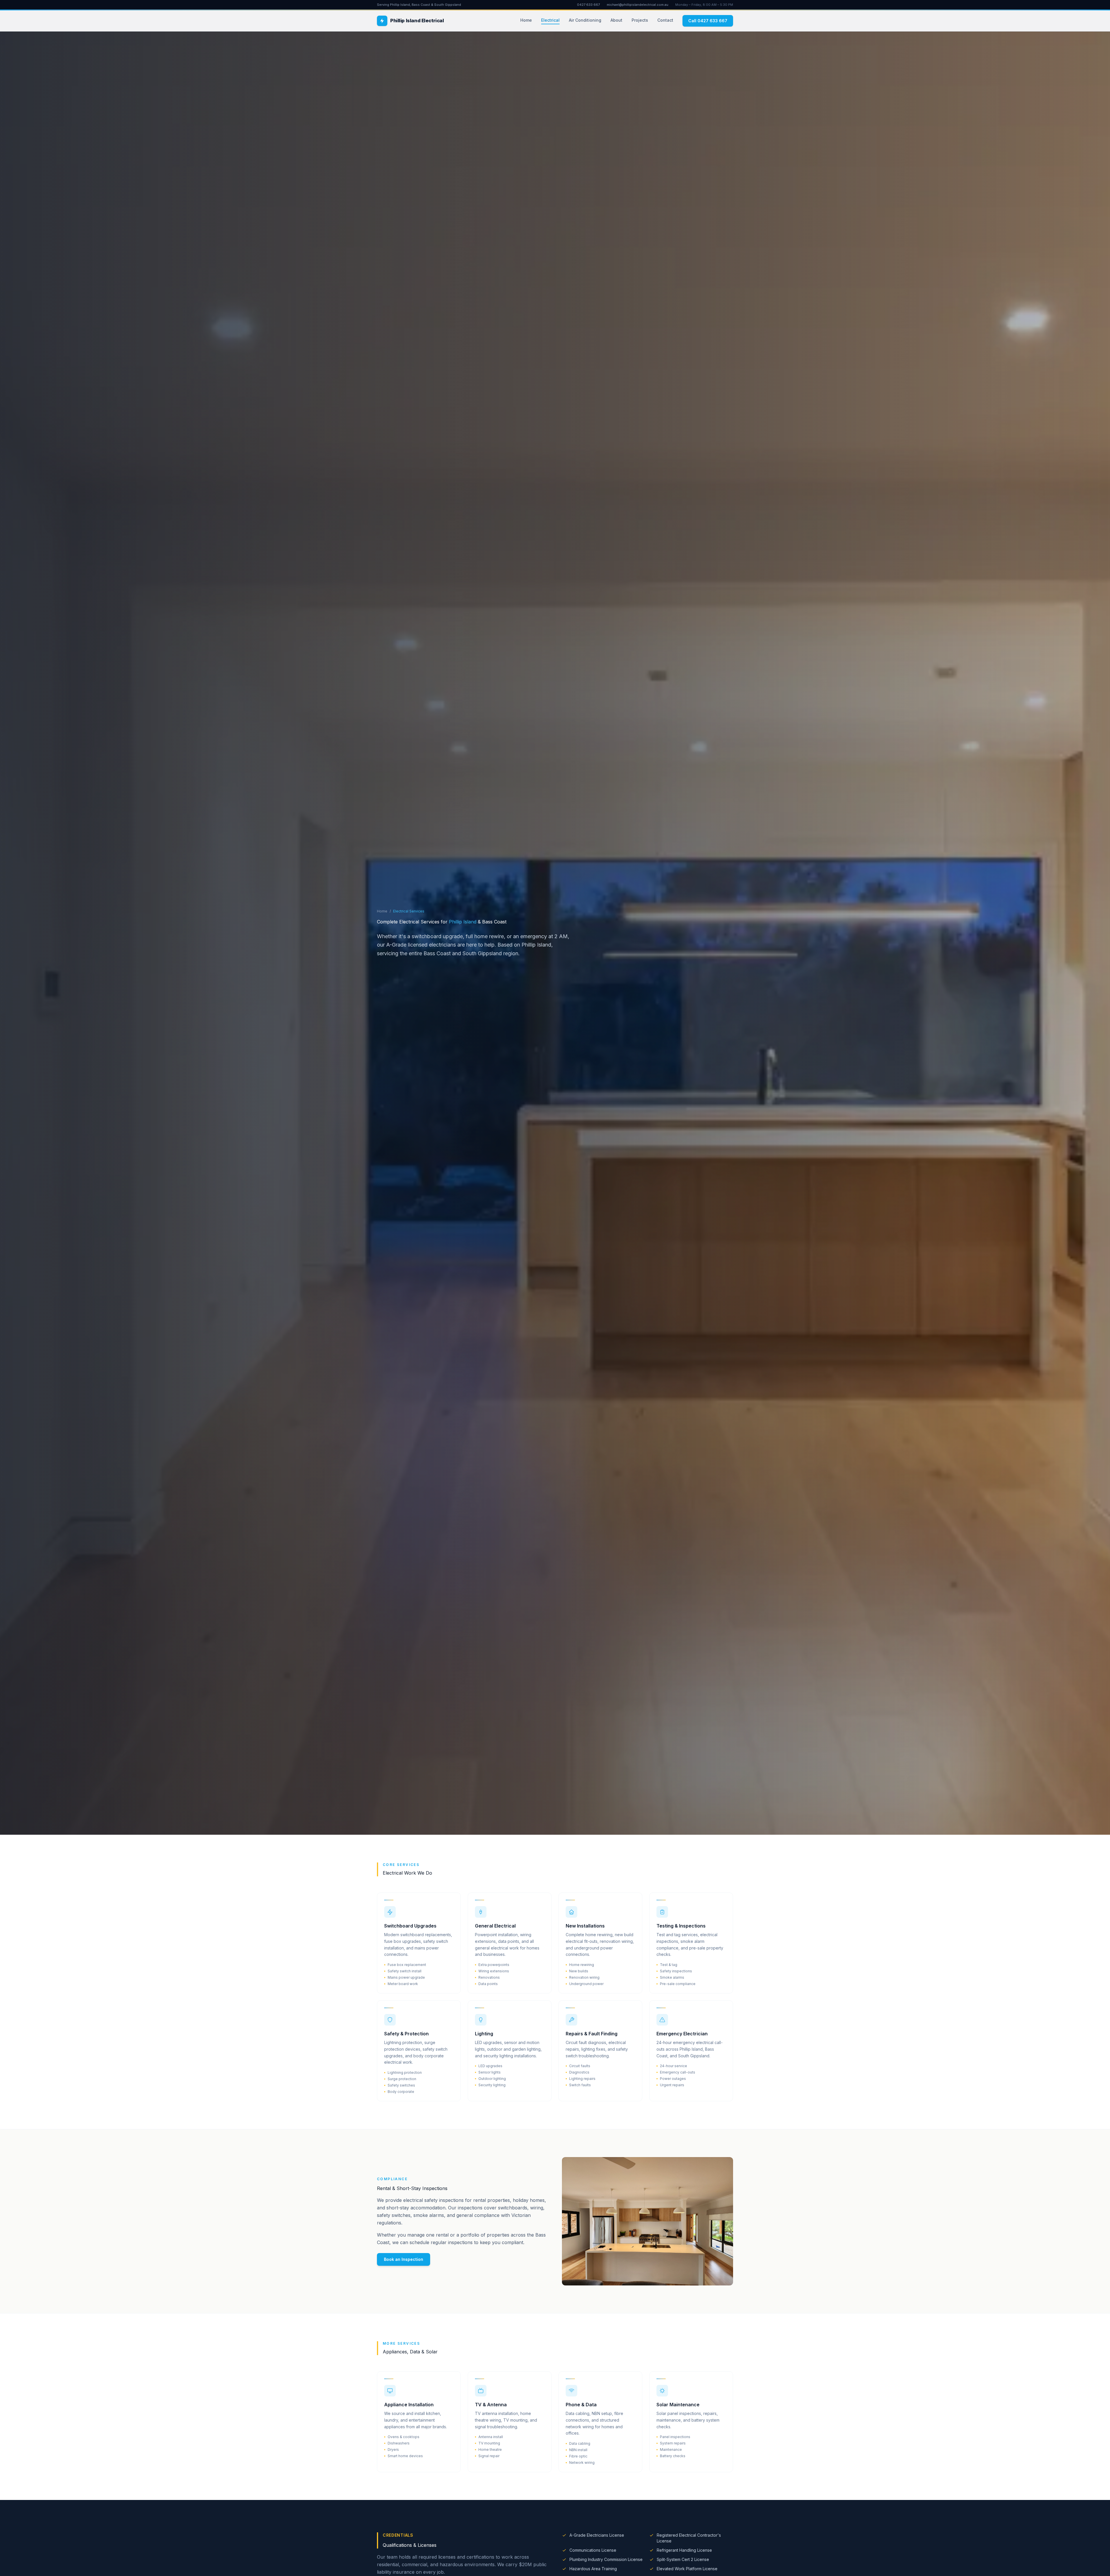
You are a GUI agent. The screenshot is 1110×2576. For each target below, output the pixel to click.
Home (526, 20)
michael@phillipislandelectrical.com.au (638, 5)
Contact (665, 20)
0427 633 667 (588, 5)
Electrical (550, 20)
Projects (640, 20)
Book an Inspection (404, 2259)
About (616, 20)
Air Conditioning (585, 20)
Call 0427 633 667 (708, 21)
